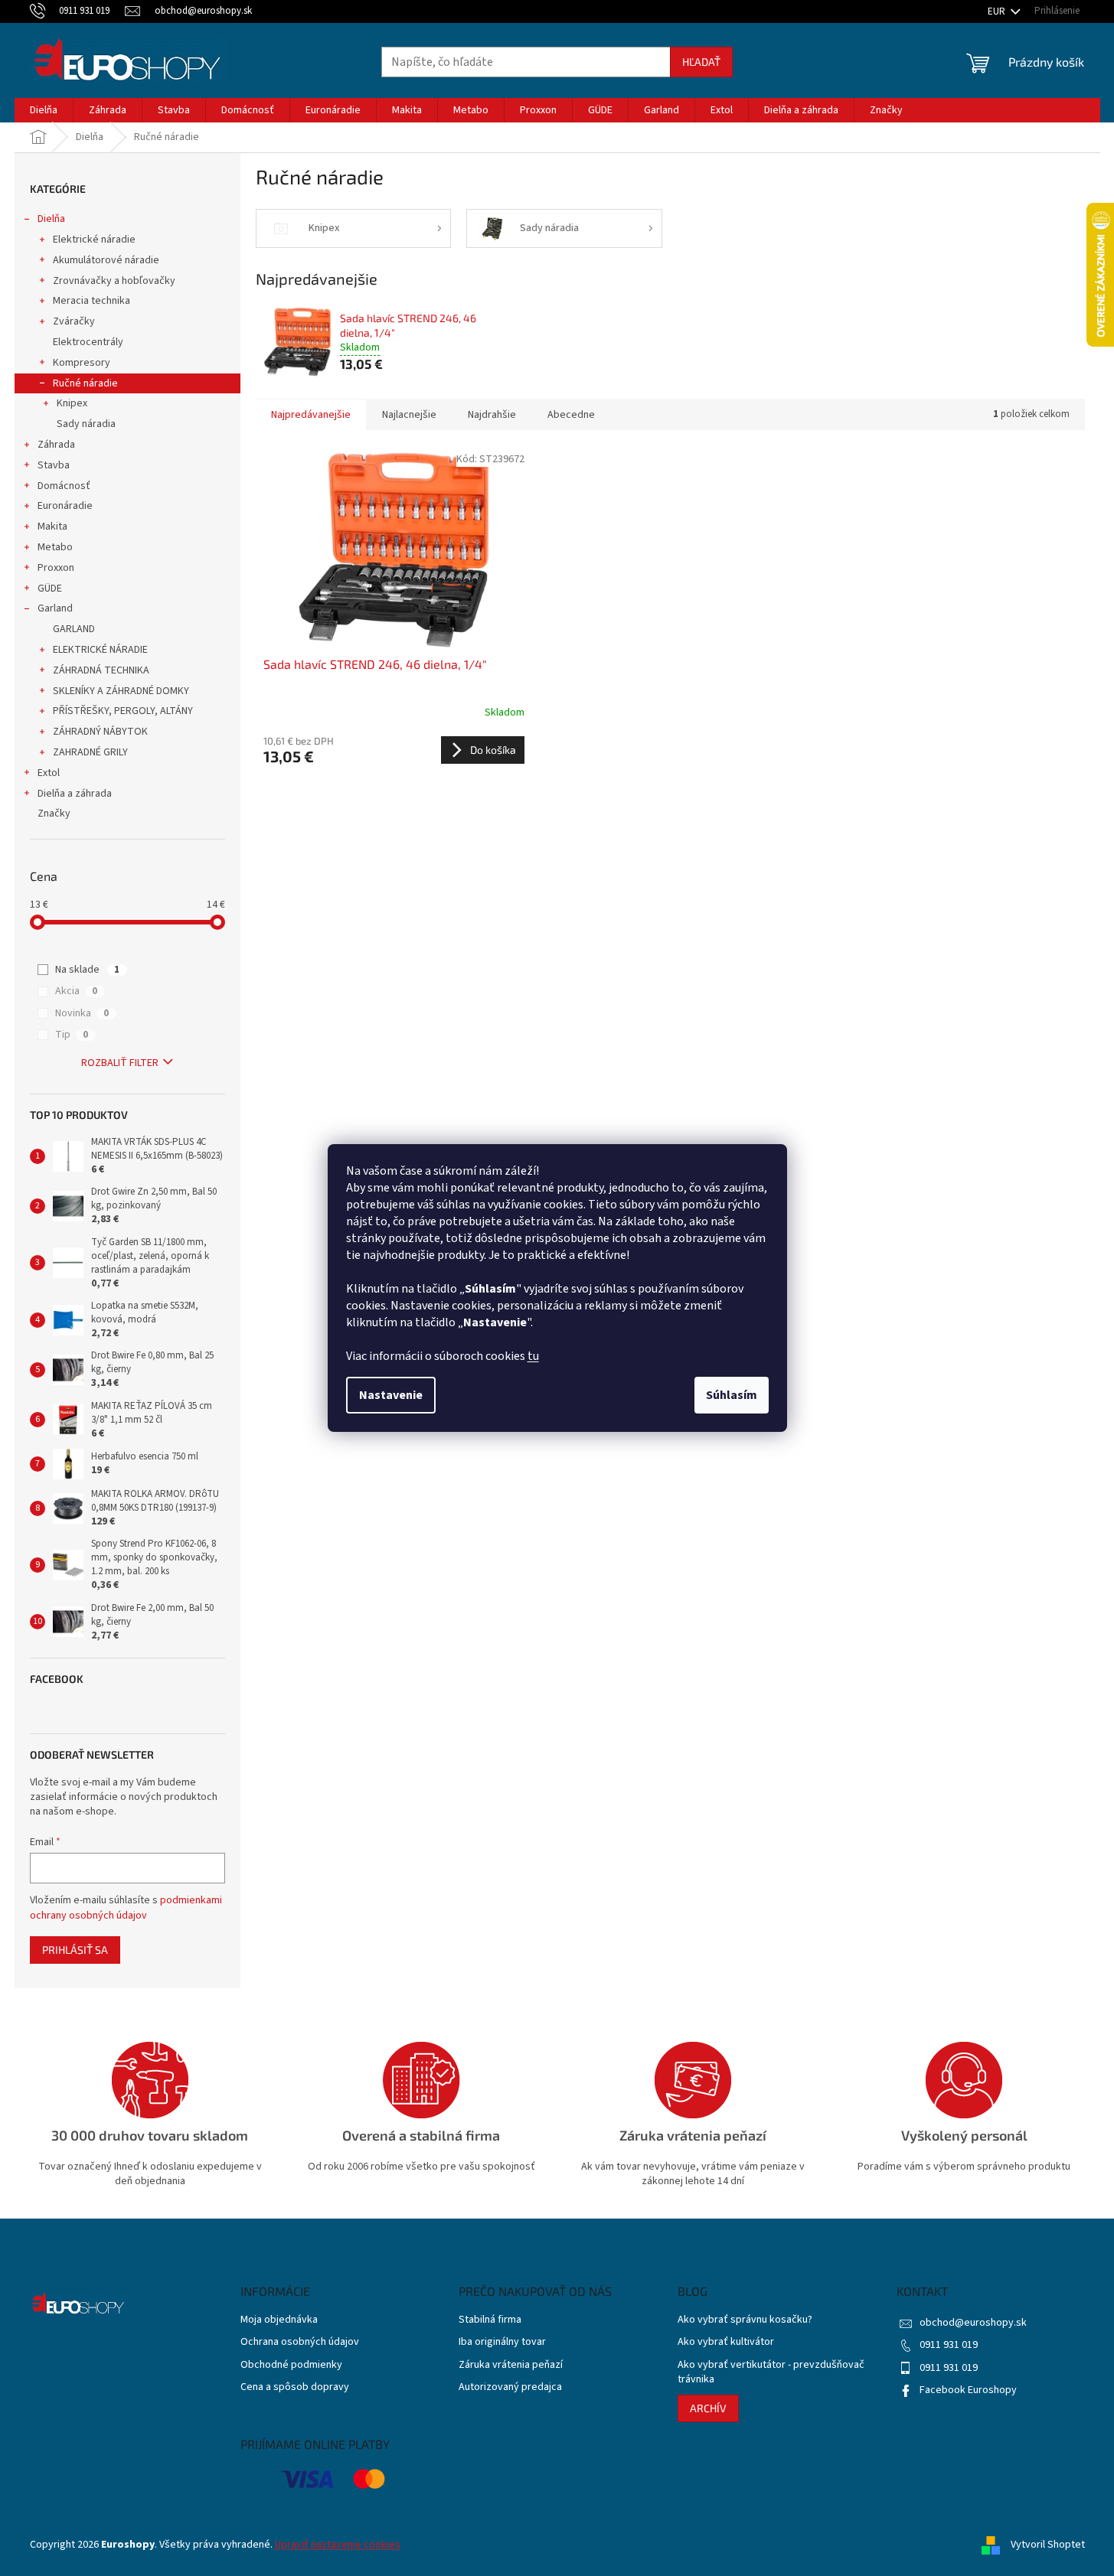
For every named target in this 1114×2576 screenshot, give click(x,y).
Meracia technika (91, 301)
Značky (54, 814)
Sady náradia (86, 424)
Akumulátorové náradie (106, 260)
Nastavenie (391, 1395)
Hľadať (701, 62)
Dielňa (51, 219)
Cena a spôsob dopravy (295, 2387)
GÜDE (50, 589)
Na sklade (87, 970)
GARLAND (74, 629)
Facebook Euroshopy (968, 2390)
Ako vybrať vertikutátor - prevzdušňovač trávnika (771, 2372)
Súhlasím (732, 1395)
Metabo (55, 547)
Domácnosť (64, 486)
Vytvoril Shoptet (1048, 2545)
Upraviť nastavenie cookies (338, 2545)
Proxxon (56, 568)
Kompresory (82, 363)
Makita (52, 527)
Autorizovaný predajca (510, 2387)
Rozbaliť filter (120, 1063)
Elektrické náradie (94, 240)
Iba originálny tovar (502, 2342)
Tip (72, 1035)
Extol (49, 773)
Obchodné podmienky (291, 2365)
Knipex (72, 403)
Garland (55, 608)
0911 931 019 (949, 2345)
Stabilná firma (490, 2320)
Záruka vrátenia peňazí (511, 2365)
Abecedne (571, 415)
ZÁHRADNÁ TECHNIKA (101, 670)
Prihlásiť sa (75, 1950)
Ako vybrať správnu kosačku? (745, 2320)
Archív (708, 2408)
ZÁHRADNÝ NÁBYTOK (100, 732)
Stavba (54, 465)
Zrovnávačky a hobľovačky (114, 281)
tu (533, 1356)
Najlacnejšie (409, 415)
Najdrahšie (492, 415)
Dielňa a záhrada (75, 794)
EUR (998, 11)
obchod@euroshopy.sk (973, 2323)
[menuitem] (44, 110)
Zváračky (74, 321)
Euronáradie (65, 506)
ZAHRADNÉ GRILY (90, 752)
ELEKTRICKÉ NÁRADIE (100, 650)
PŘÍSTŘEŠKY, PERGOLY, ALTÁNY (123, 711)
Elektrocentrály (88, 342)
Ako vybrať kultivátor (726, 2342)
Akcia (76, 991)
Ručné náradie (85, 383)
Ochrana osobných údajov (300, 2342)
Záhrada (56, 445)
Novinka (82, 1013)
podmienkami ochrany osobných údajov (126, 1908)
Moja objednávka (279, 2320)
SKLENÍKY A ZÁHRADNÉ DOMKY (121, 691)
